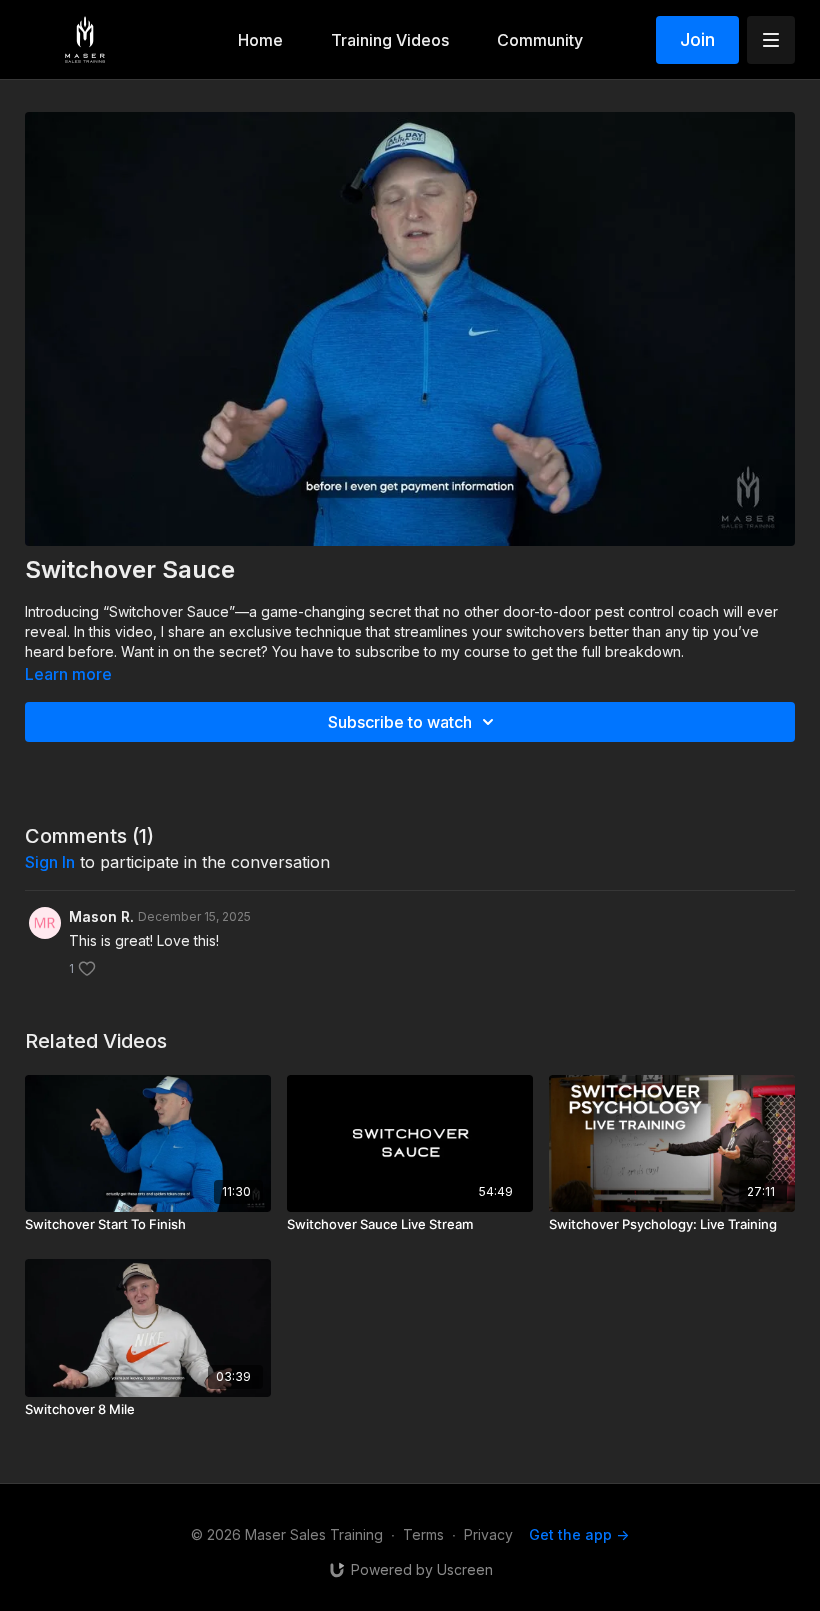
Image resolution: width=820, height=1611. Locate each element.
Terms (423, 1534)
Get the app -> (579, 1534)
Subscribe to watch (400, 722)
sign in (50, 862)
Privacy (488, 1534)
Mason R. (101, 916)
